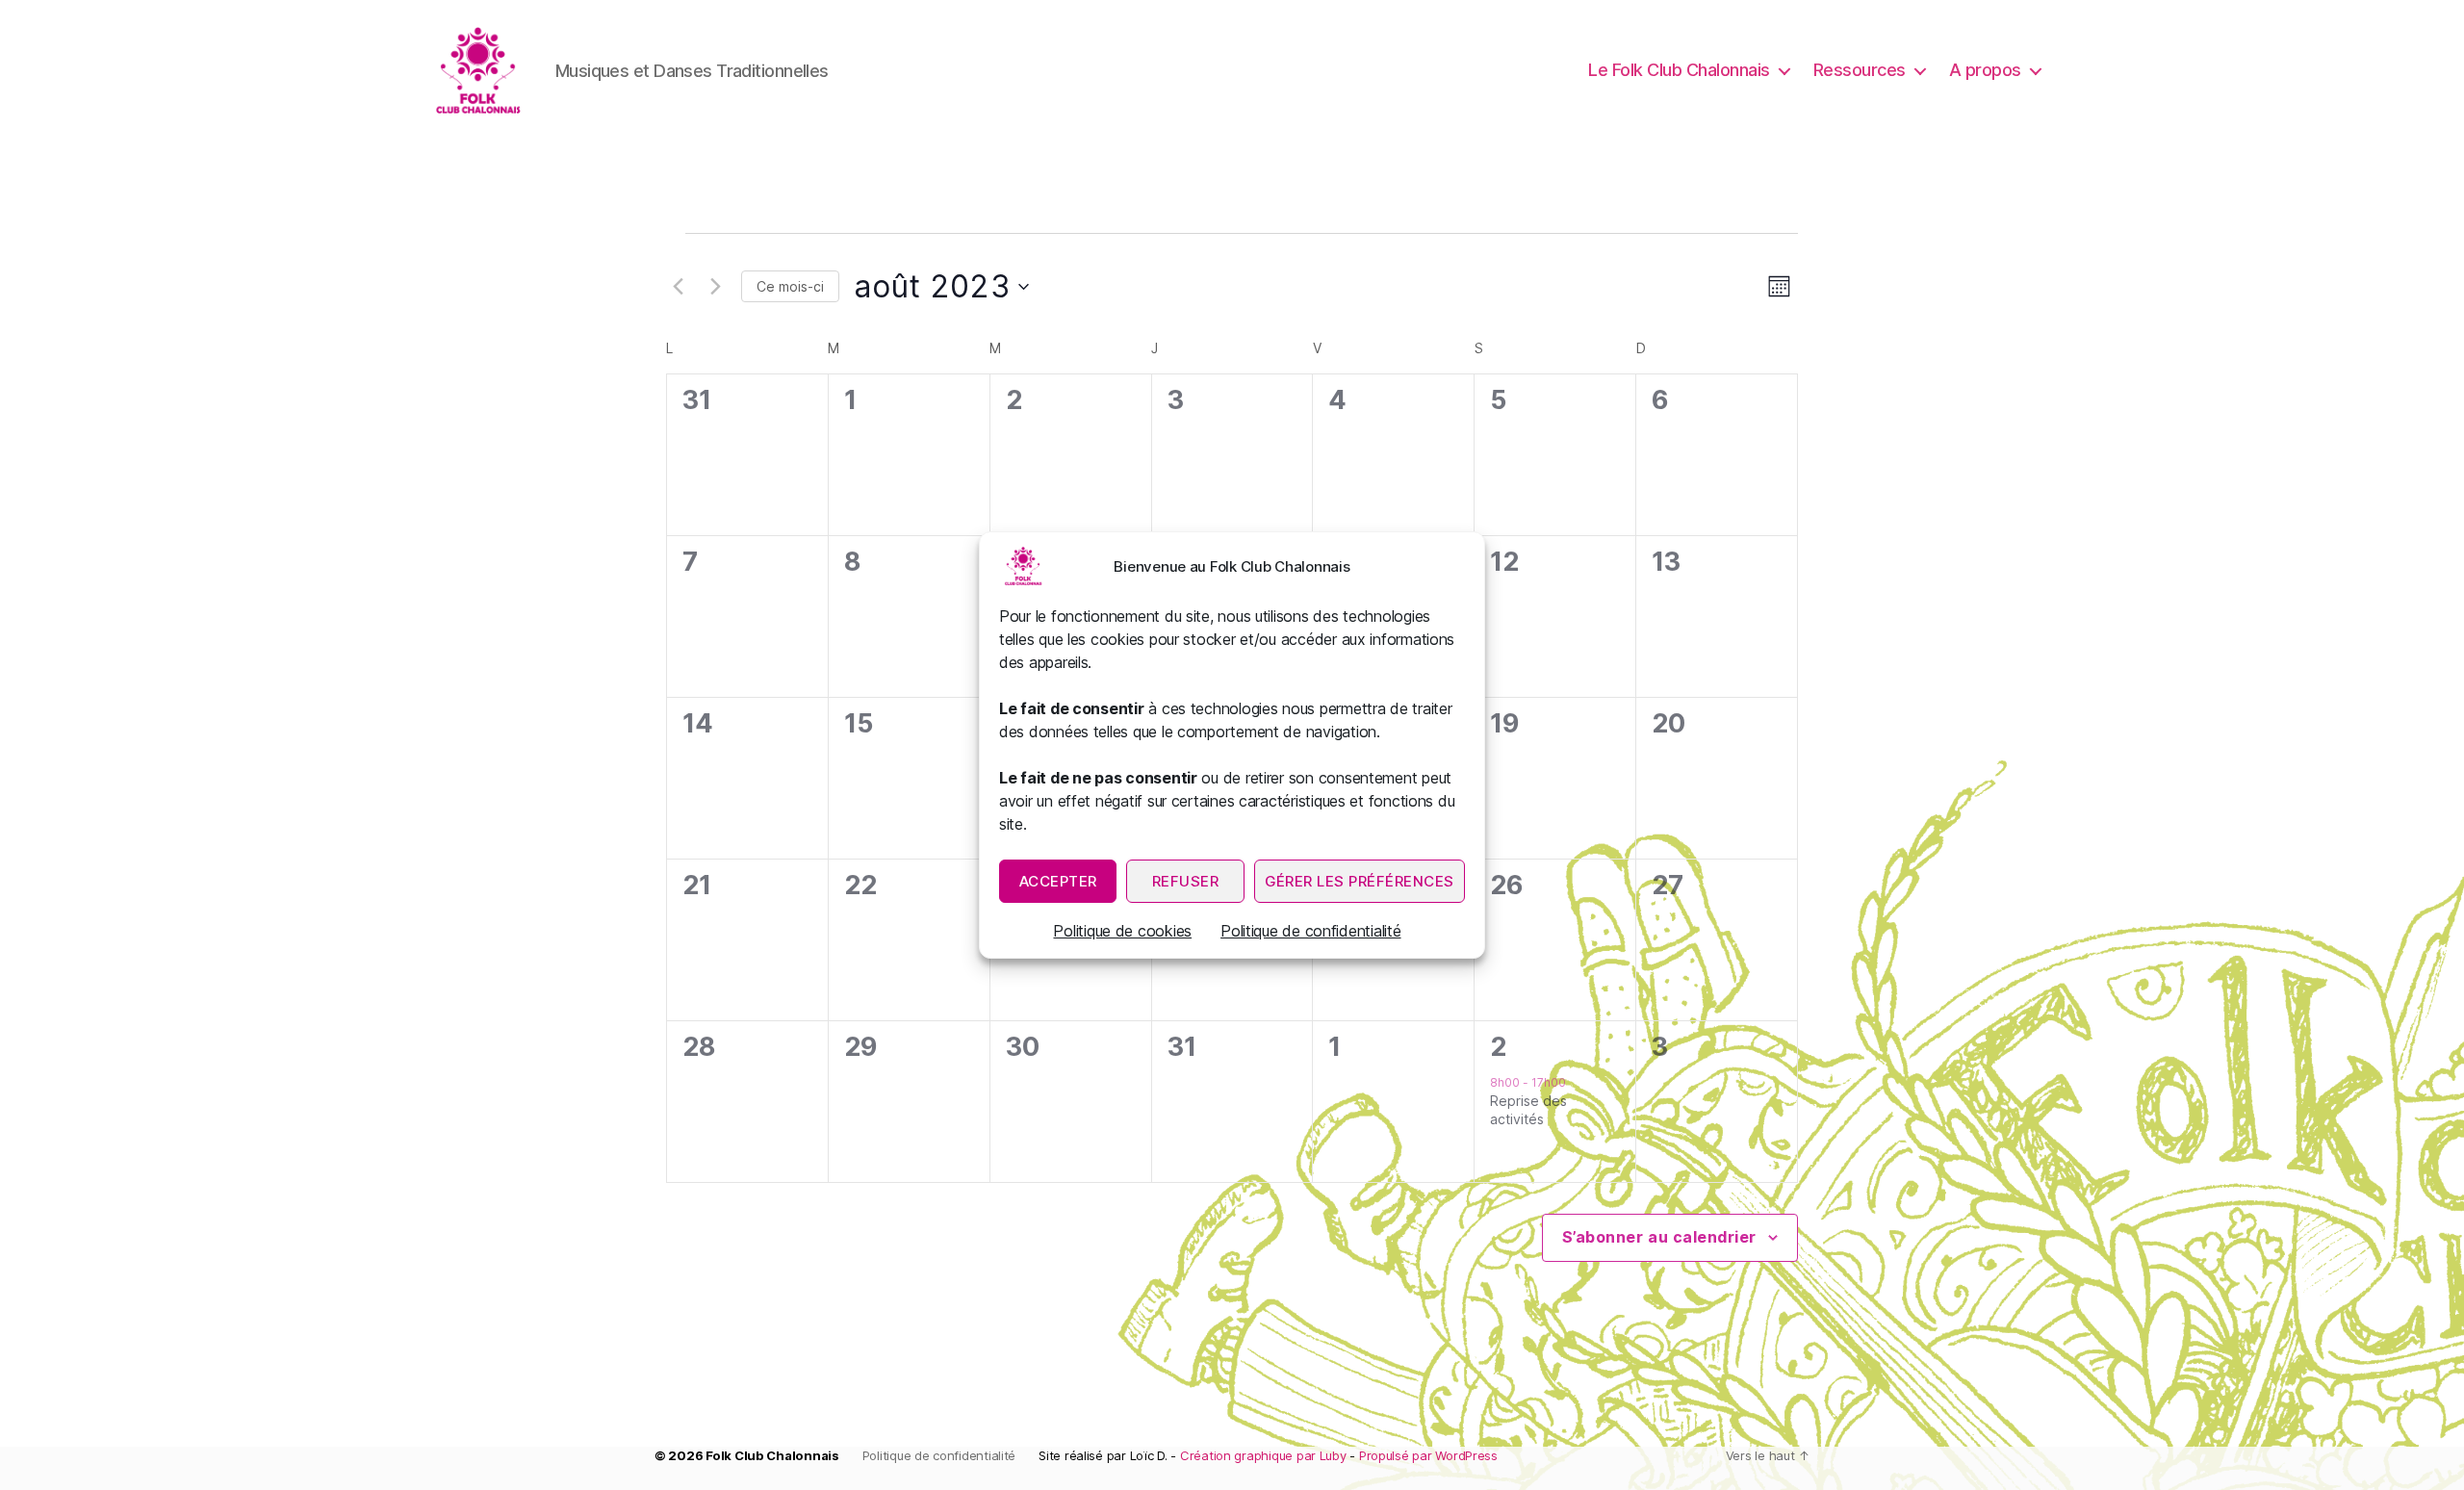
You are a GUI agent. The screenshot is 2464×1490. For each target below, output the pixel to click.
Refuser (1186, 881)
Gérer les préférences (1360, 881)
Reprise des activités (1528, 1110)
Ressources (1860, 70)
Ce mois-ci (790, 286)
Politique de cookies (1122, 931)
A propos (1985, 70)
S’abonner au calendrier (1659, 1237)
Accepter (1058, 881)
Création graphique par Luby (1263, 1455)
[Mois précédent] (678, 287)
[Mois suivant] (715, 287)
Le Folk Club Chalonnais (1679, 70)
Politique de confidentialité (1310, 931)
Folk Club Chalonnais (772, 1455)
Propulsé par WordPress (1428, 1455)
